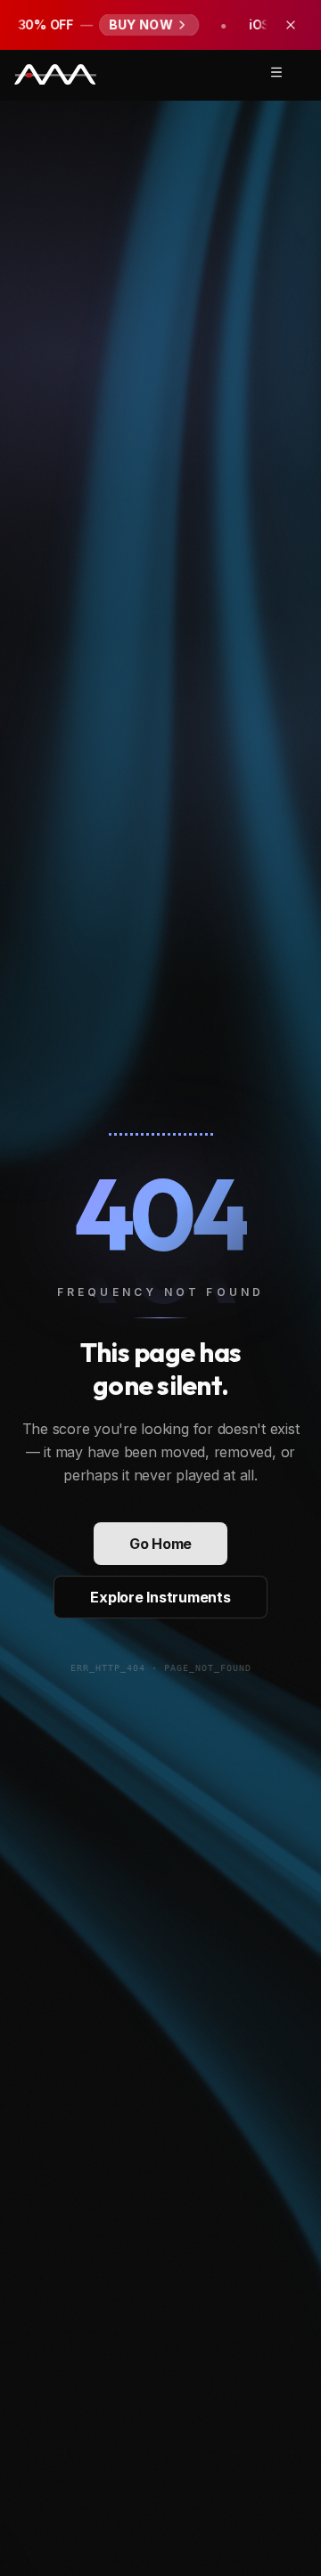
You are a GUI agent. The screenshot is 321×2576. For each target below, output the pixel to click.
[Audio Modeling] (55, 75)
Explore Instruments (160, 1597)
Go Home (160, 1544)
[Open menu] (276, 72)
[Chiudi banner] (291, 25)
